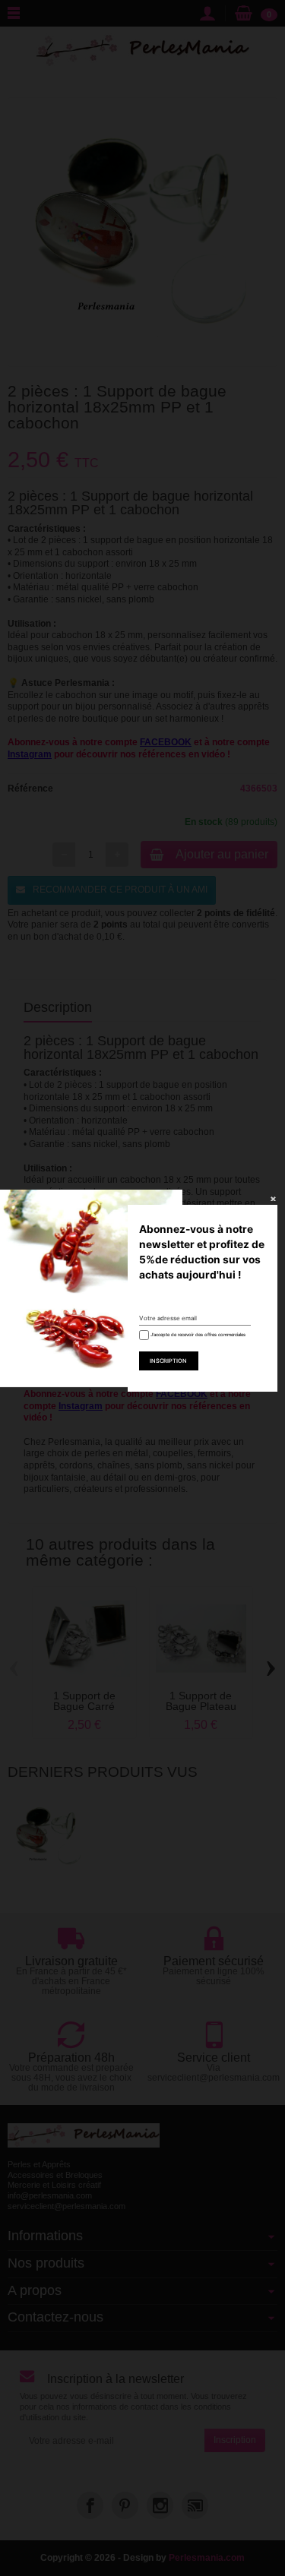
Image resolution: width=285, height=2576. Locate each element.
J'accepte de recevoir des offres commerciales (197, 1334)
